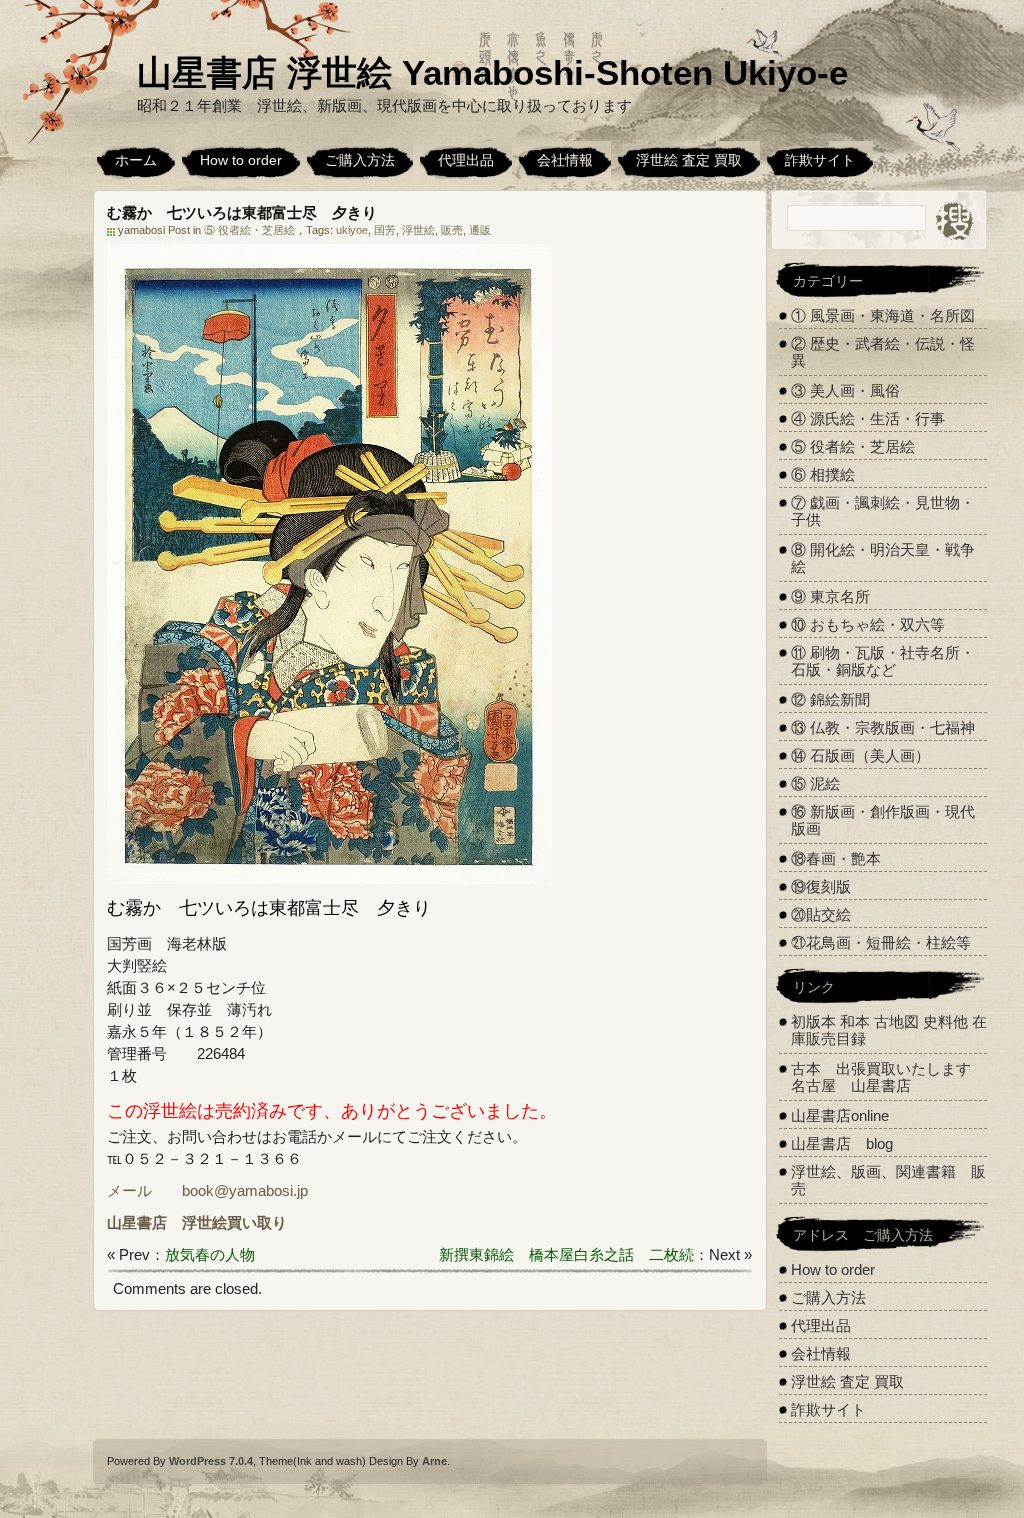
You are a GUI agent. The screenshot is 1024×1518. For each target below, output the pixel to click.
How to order (241, 160)
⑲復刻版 (821, 886)
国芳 (385, 230)
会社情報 (565, 160)
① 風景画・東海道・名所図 (883, 315)
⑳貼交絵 (821, 914)
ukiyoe (352, 230)
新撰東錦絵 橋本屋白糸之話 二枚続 (566, 1254)
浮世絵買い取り (234, 1222)
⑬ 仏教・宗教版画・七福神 (883, 727)
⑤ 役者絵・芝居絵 (249, 230)
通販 (480, 230)
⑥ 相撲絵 (823, 474)
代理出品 (466, 160)
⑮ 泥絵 (815, 783)
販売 (452, 230)
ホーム (136, 160)
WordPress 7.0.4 (211, 1461)
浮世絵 (418, 230)
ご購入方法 (360, 160)
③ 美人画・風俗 (845, 390)
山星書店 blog (842, 1143)
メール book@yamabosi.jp (207, 1190)
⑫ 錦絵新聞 (830, 699)
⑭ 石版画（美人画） (860, 755)
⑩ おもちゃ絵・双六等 (868, 624)
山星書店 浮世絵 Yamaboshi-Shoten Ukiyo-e (492, 72)
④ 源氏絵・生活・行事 (868, 418)
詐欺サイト (820, 160)
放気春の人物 (210, 1254)
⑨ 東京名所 (830, 596)
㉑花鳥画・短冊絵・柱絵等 (881, 942)
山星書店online (840, 1115)
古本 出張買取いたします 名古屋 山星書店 (888, 1077)
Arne (434, 1461)
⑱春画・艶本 (836, 858)
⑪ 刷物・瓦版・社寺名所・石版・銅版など (883, 661)
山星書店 (137, 1222)
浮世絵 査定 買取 (689, 160)
